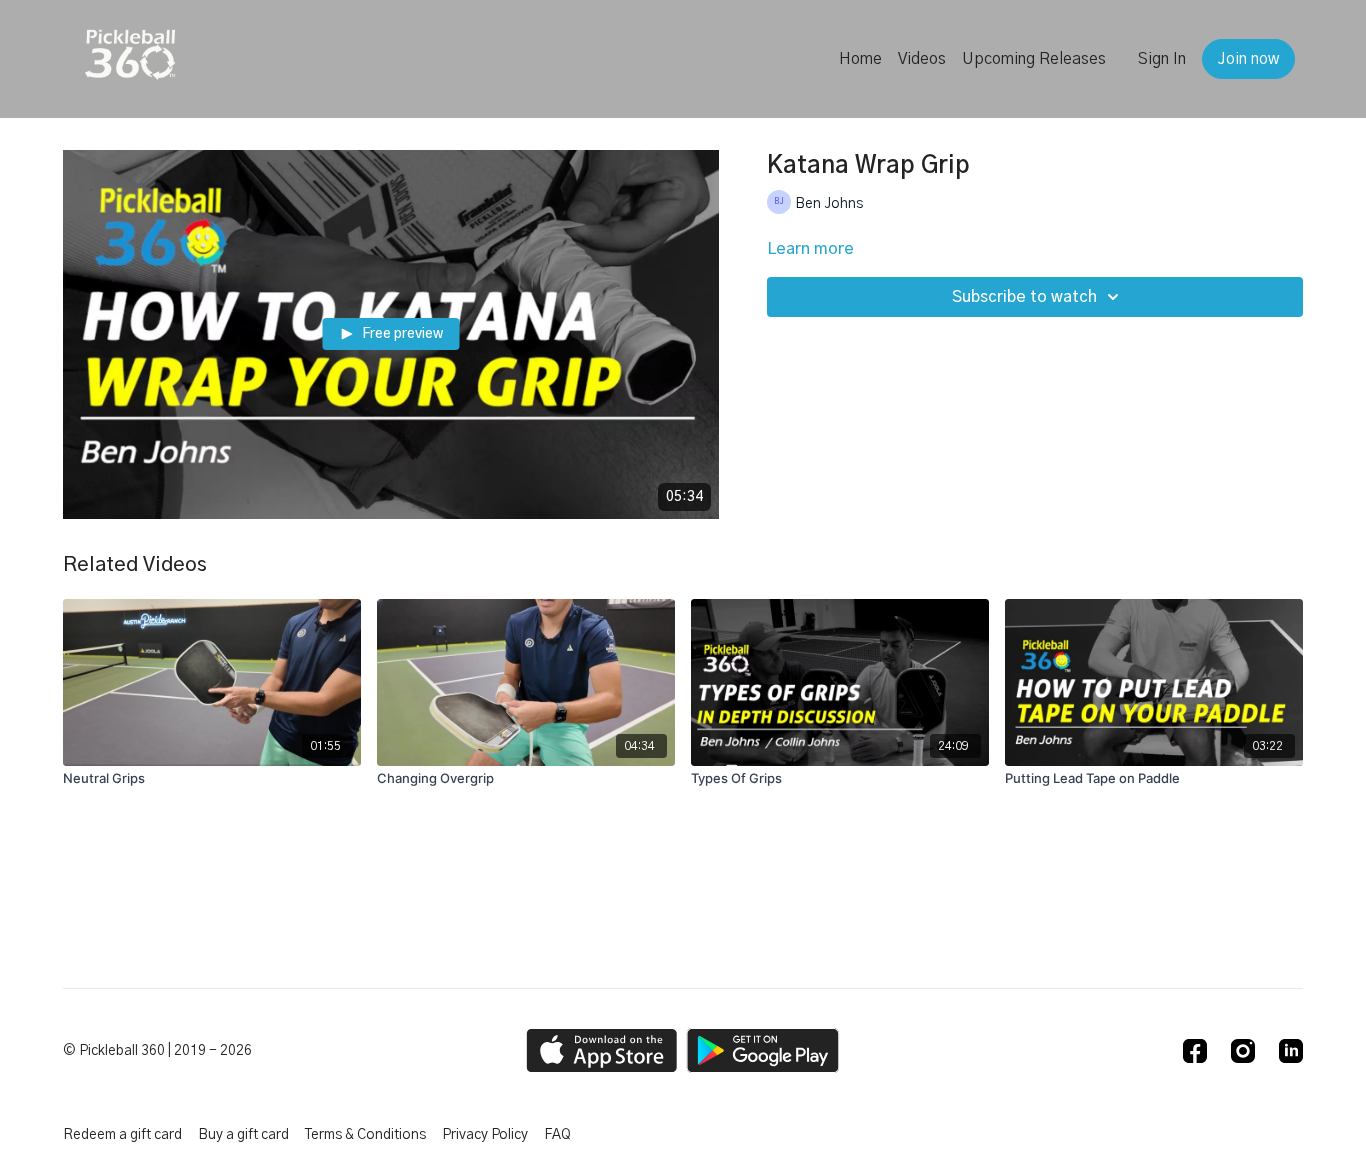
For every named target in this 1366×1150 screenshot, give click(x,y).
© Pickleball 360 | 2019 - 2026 (157, 1051)
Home (860, 59)
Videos (922, 59)
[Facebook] (1195, 1051)
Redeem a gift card (122, 1135)
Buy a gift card (243, 1135)
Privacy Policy (485, 1135)
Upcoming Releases (1034, 59)
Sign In (1162, 59)
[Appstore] (601, 1050)
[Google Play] (763, 1050)
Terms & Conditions (365, 1135)
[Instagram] (1243, 1051)
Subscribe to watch (1024, 297)
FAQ (557, 1135)
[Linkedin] (1291, 1051)
